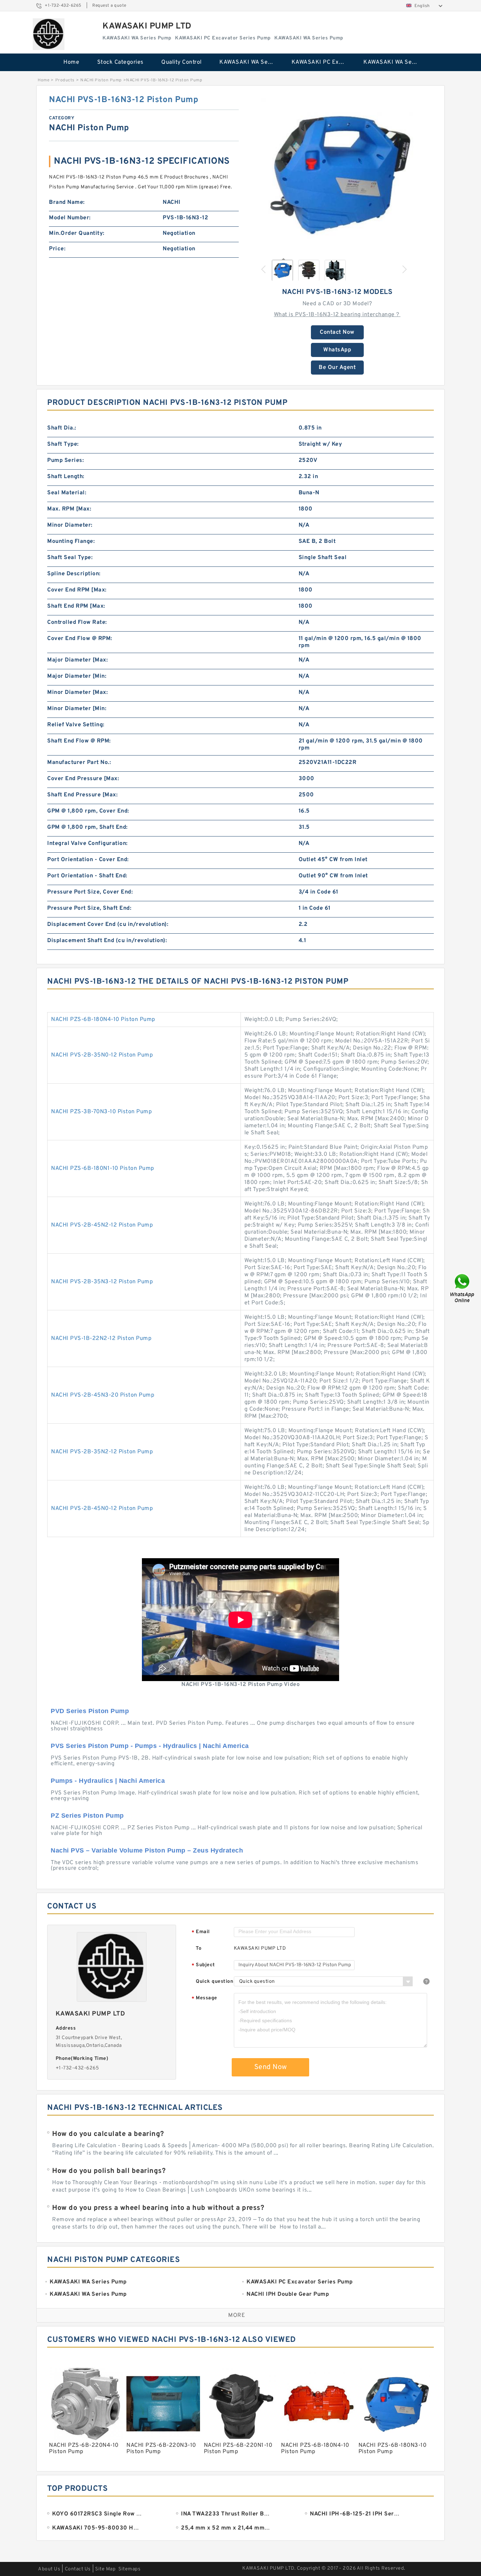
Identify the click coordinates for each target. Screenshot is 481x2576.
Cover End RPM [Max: (77, 590)
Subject (203, 1965)
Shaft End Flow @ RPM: (79, 741)
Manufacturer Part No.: (79, 763)
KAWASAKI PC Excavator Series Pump (323, 62)
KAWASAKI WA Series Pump (251, 62)
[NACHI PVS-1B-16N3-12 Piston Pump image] (337, 174)
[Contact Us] (463, 1288)
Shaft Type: (63, 444)
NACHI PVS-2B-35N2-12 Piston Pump (102, 1452)
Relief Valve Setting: (76, 725)
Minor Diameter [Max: (77, 692)
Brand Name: (67, 202)
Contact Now (337, 332)
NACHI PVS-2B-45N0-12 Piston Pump (102, 1509)
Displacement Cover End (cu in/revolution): (108, 925)
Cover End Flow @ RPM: (80, 639)
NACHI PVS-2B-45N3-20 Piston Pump (103, 1395)
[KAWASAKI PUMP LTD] (49, 34)
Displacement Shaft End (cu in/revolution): (107, 941)
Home (71, 62)
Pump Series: (65, 460)
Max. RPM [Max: (69, 509)
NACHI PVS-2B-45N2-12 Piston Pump (102, 1225)
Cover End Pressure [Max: (83, 779)
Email (201, 1932)
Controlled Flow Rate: (77, 622)
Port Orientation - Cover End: (88, 860)
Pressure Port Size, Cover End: (90, 892)
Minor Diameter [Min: (77, 709)
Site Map (105, 2569)
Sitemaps (129, 2569)
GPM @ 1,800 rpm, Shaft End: (88, 827)
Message (204, 1998)
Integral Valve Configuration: (88, 844)
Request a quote (109, 6)
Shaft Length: (66, 477)
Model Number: (70, 218)
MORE (237, 2315)
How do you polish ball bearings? (109, 2171)
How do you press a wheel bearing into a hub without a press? (158, 2208)
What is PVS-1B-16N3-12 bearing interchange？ (337, 315)
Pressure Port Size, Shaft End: (89, 908)
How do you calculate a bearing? (108, 2134)
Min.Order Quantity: (77, 233)
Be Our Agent (337, 368)
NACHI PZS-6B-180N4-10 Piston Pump (103, 1020)
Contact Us (78, 2569)
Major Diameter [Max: (77, 660)
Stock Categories (120, 62)
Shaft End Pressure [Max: (82, 795)
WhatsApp (337, 350)
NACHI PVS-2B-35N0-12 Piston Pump (102, 1055)
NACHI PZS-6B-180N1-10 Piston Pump (103, 1168)
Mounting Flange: (71, 541)
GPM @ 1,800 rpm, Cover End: (88, 811)
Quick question (214, 1982)
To (199, 1948)
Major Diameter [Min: (77, 676)
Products (65, 80)
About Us (49, 2569)
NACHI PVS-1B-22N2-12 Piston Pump (101, 1339)
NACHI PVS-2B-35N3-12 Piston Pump (102, 1282)
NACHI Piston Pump (101, 80)
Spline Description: (74, 574)
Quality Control (182, 62)
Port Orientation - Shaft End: (87, 876)
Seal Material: (67, 493)
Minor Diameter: (70, 525)
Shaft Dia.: (62, 428)
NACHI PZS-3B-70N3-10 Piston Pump (101, 1112)
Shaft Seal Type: (70, 558)
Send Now (271, 2067)
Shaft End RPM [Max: (76, 606)
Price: (57, 249)
